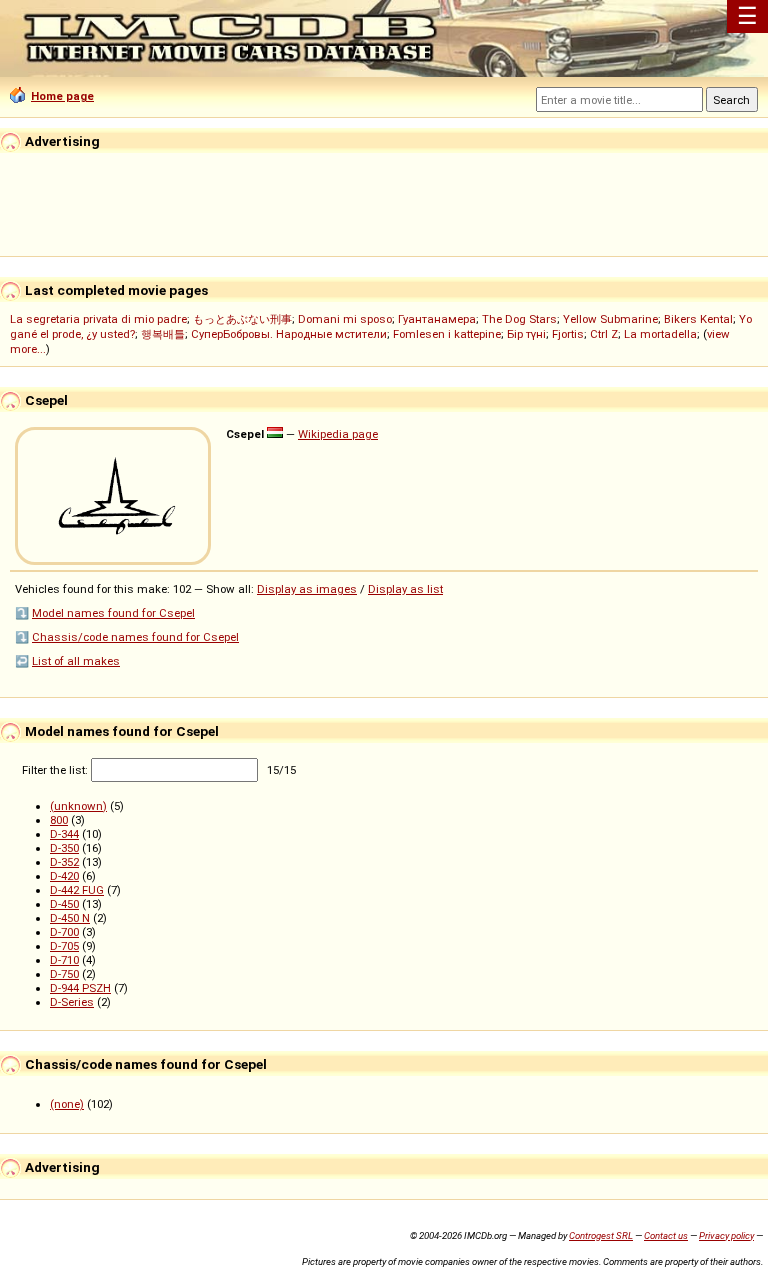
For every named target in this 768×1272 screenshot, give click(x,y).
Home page (62, 96)
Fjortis (568, 334)
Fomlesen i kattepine (447, 334)
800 (59, 820)
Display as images (307, 589)
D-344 (64, 834)
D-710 (64, 960)
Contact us (666, 1235)
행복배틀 (163, 334)
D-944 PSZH (80, 988)
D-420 (64, 876)
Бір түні (526, 334)
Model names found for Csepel (113, 613)
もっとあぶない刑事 (242, 319)
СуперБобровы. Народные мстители (289, 334)
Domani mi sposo (345, 319)
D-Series (72, 1002)
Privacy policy (726, 1235)
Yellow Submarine (610, 319)
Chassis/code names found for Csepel (135, 637)
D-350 (64, 848)
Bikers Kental (698, 319)
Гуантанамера (437, 319)
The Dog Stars (519, 319)
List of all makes (76, 661)
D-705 (64, 946)
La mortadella (660, 334)
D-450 (64, 904)
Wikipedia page (338, 434)
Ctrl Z (604, 334)
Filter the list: (56, 770)
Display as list (405, 589)
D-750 (64, 974)
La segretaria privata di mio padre (98, 319)
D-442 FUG (77, 890)
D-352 (64, 862)
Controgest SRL (601, 1235)
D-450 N (70, 918)
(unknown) (78, 806)
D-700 (64, 932)
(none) (67, 1104)
